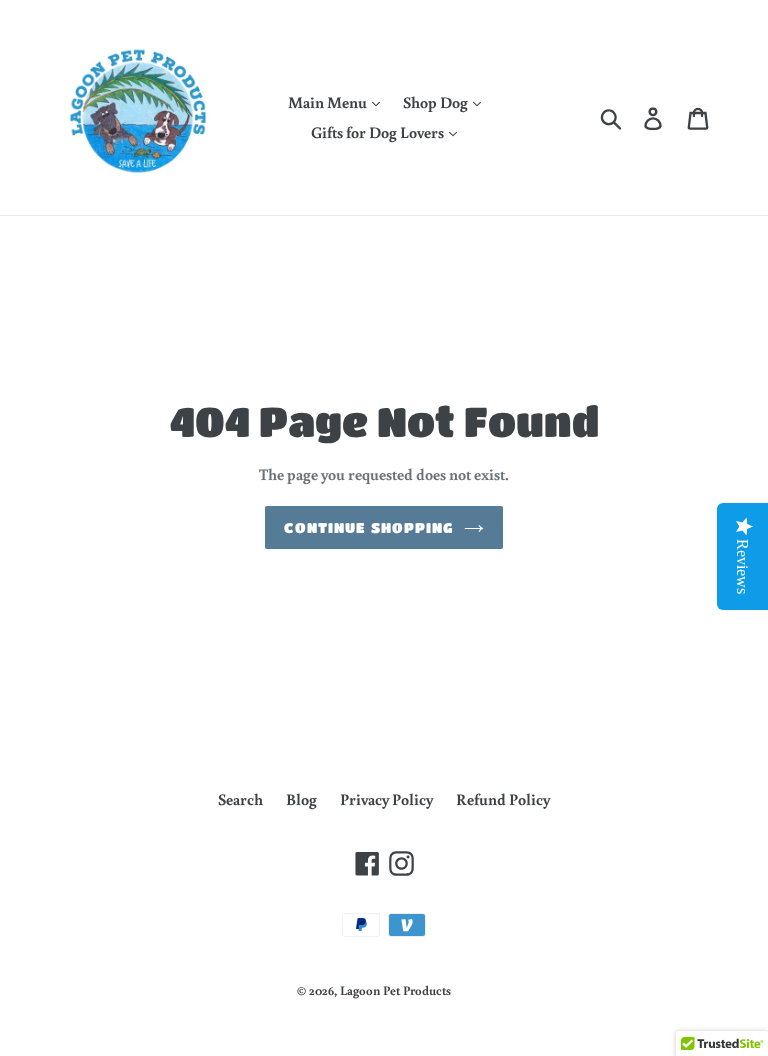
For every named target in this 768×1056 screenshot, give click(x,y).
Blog (301, 799)
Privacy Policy (386, 799)
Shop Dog (437, 102)
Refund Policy (503, 799)
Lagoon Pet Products (395, 990)
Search (240, 799)
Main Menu (329, 102)
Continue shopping (368, 527)
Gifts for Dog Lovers (379, 132)
